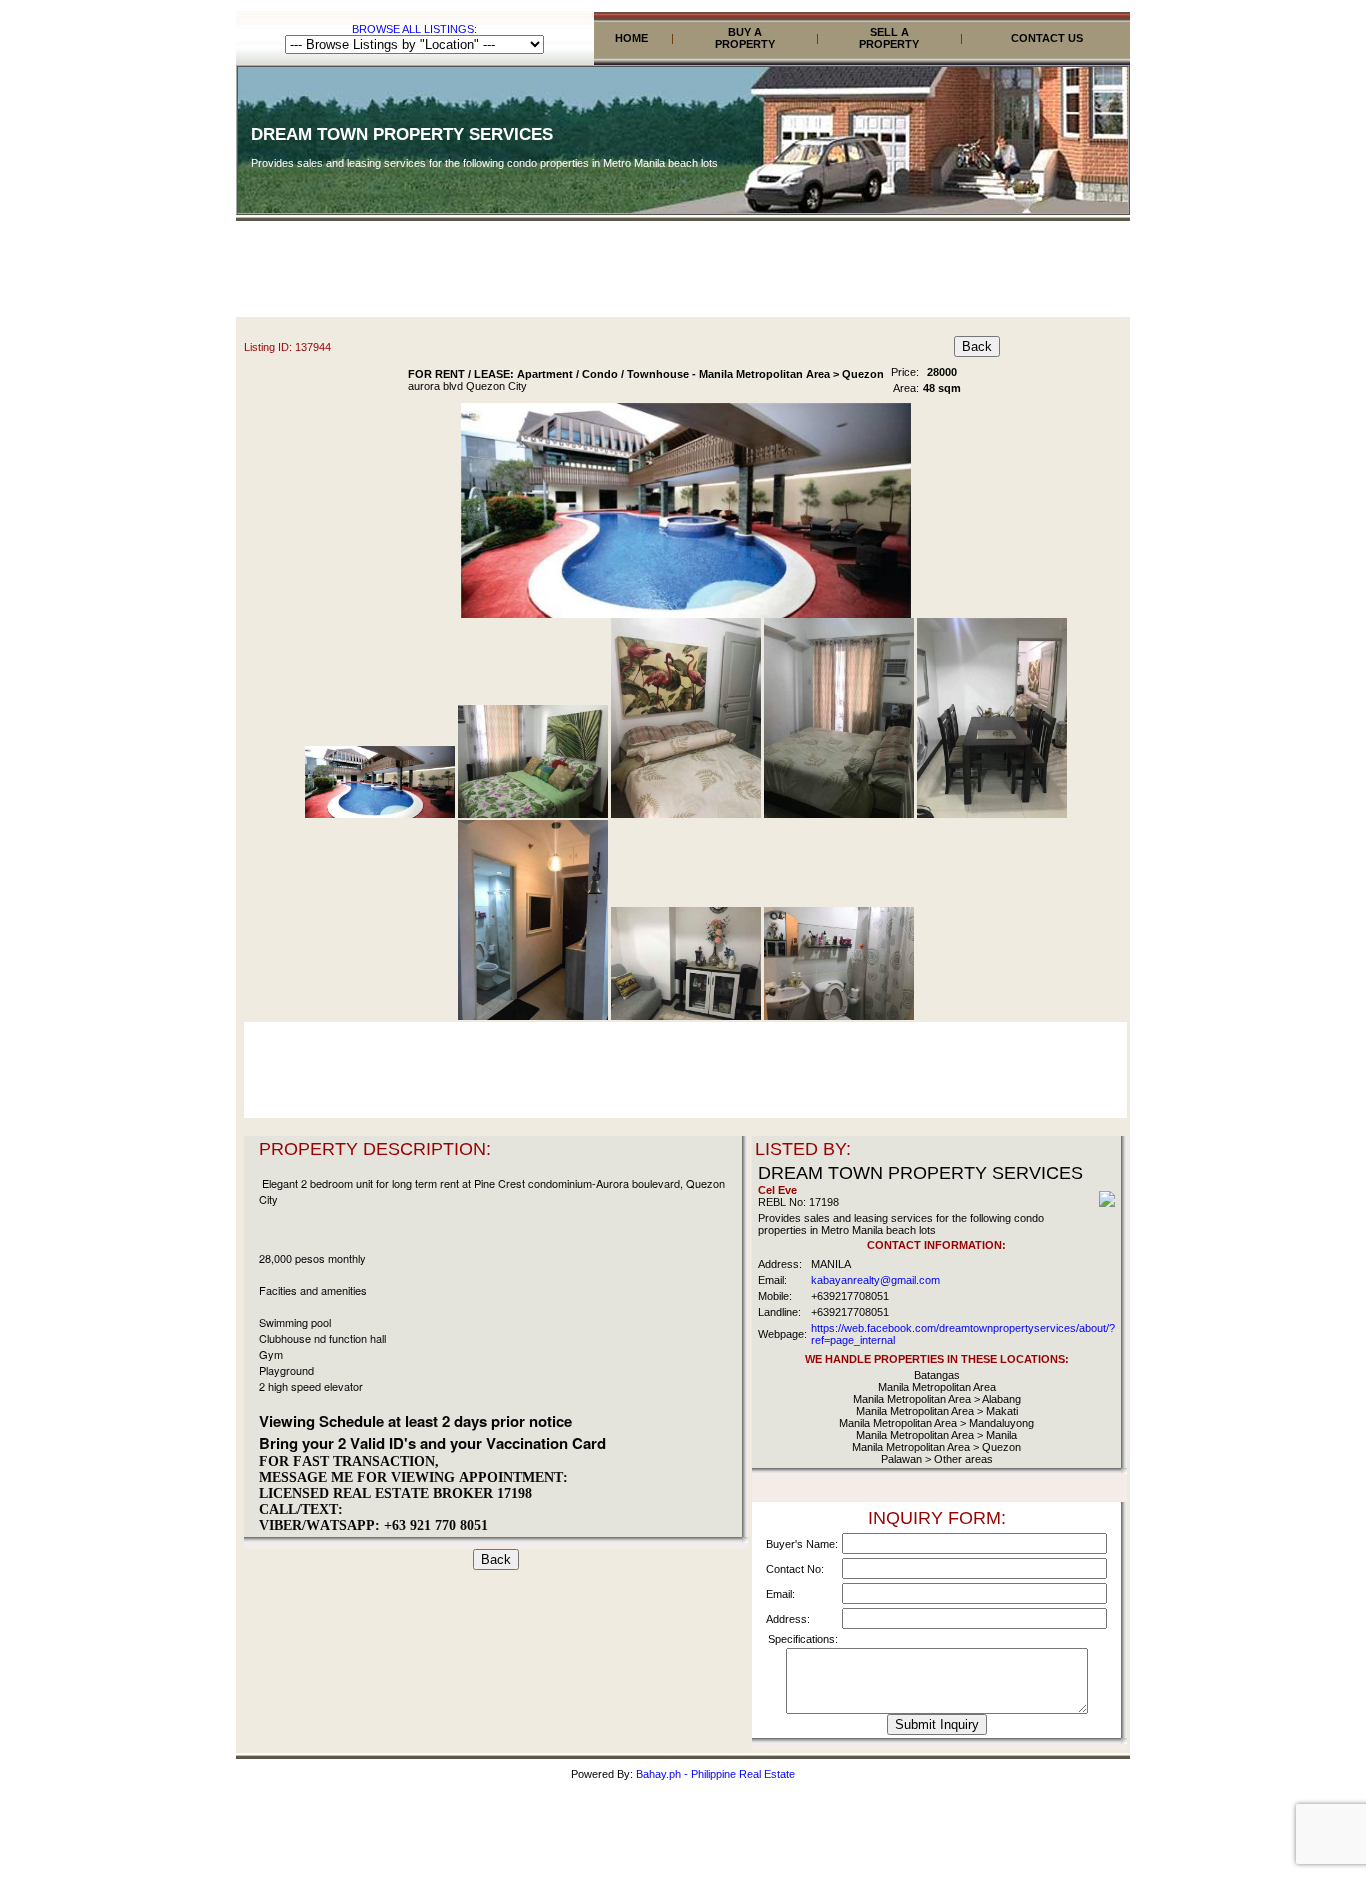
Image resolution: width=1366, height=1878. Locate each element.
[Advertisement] (683, 272)
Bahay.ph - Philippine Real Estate (715, 1774)
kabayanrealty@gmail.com (875, 1280)
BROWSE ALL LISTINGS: (414, 29)
